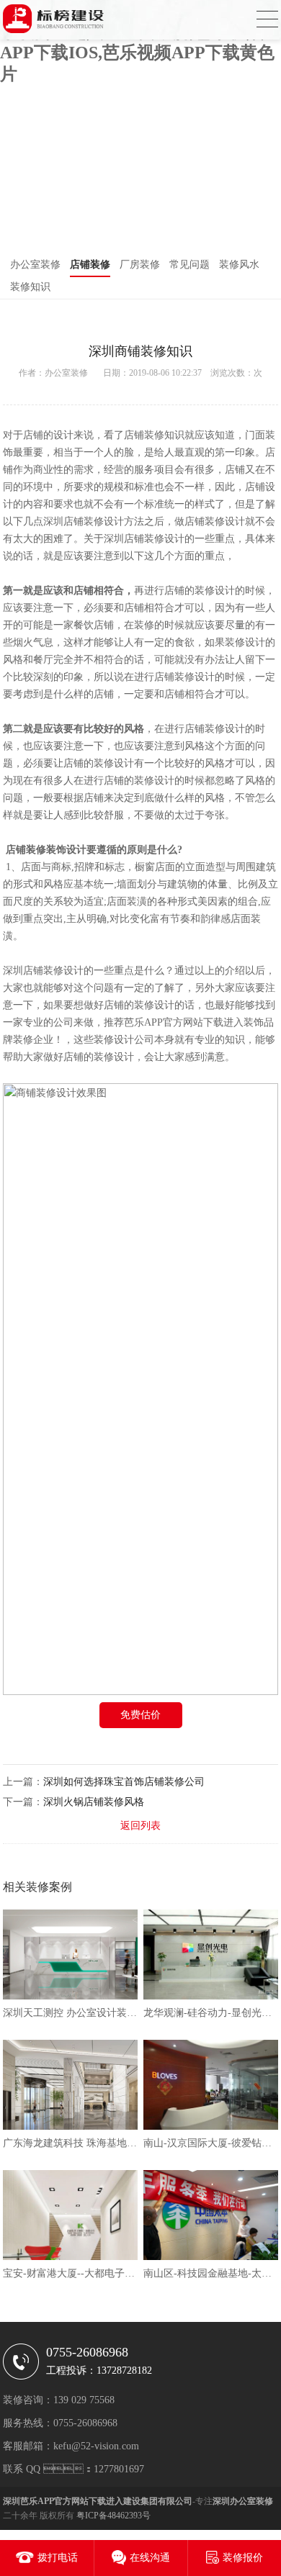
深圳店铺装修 (33, 971)
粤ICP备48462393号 (113, 2516)
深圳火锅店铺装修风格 (94, 1802)
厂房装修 (140, 265)
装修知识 (30, 287)
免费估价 (140, 1715)
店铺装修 (90, 265)
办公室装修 (35, 265)
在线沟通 (150, 2558)
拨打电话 (58, 2558)
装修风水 (239, 265)
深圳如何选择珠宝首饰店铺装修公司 (124, 1782)
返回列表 (140, 1826)
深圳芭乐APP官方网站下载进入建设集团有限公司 (98, 2501)
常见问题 (189, 265)
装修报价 (243, 2558)
